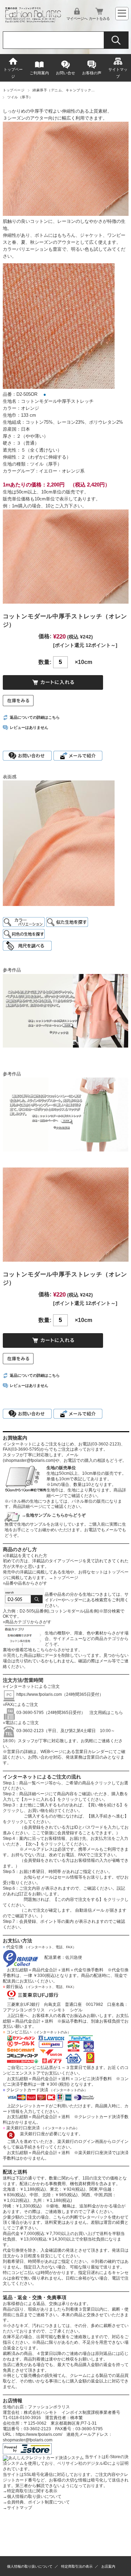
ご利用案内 (39, 73)
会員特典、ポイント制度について (36, 2502)
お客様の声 (92, 73)
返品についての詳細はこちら (35, 717)
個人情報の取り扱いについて (32, 2496)
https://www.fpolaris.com (39, 1694)
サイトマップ (118, 73)
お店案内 (108, 2566)
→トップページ (64, 1578)
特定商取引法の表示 (77, 2566)
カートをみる (99, 18)
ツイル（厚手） (20, 97)
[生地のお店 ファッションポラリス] (34, 21)
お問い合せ (65, 73)
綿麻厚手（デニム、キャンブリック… (64, 90)
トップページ (13, 73)
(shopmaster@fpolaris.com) (29, 1460)
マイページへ (77, 18)
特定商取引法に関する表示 (30, 2491)
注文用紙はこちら (104, 1713)
